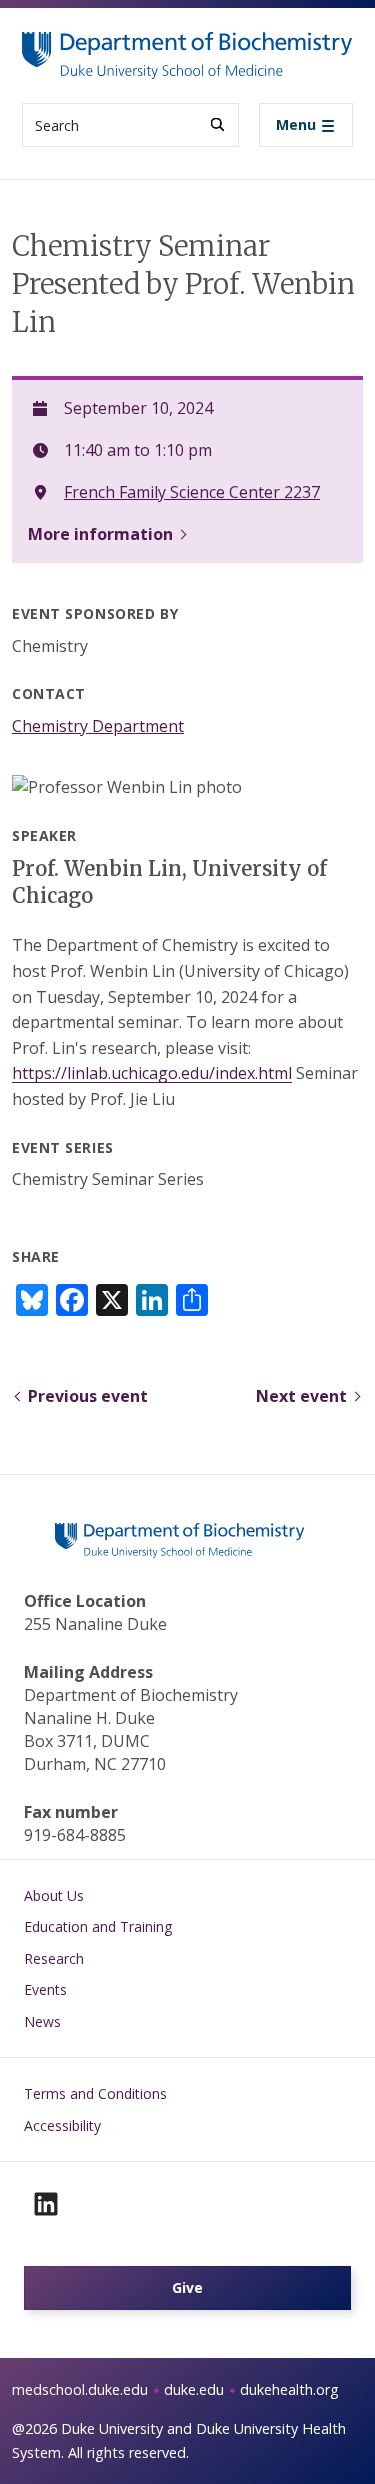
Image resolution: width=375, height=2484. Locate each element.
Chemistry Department (98, 726)
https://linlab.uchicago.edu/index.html (152, 1073)
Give (187, 2287)
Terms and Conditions (95, 2093)
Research (54, 1958)
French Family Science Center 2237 (192, 492)
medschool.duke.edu (80, 2389)
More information (100, 534)
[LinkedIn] (46, 2204)
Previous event (88, 1396)
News (42, 2021)
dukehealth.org (289, 2389)
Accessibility (62, 2125)
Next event (301, 1396)
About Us (54, 1895)
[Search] (217, 124)
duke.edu (194, 2389)
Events (45, 1989)
